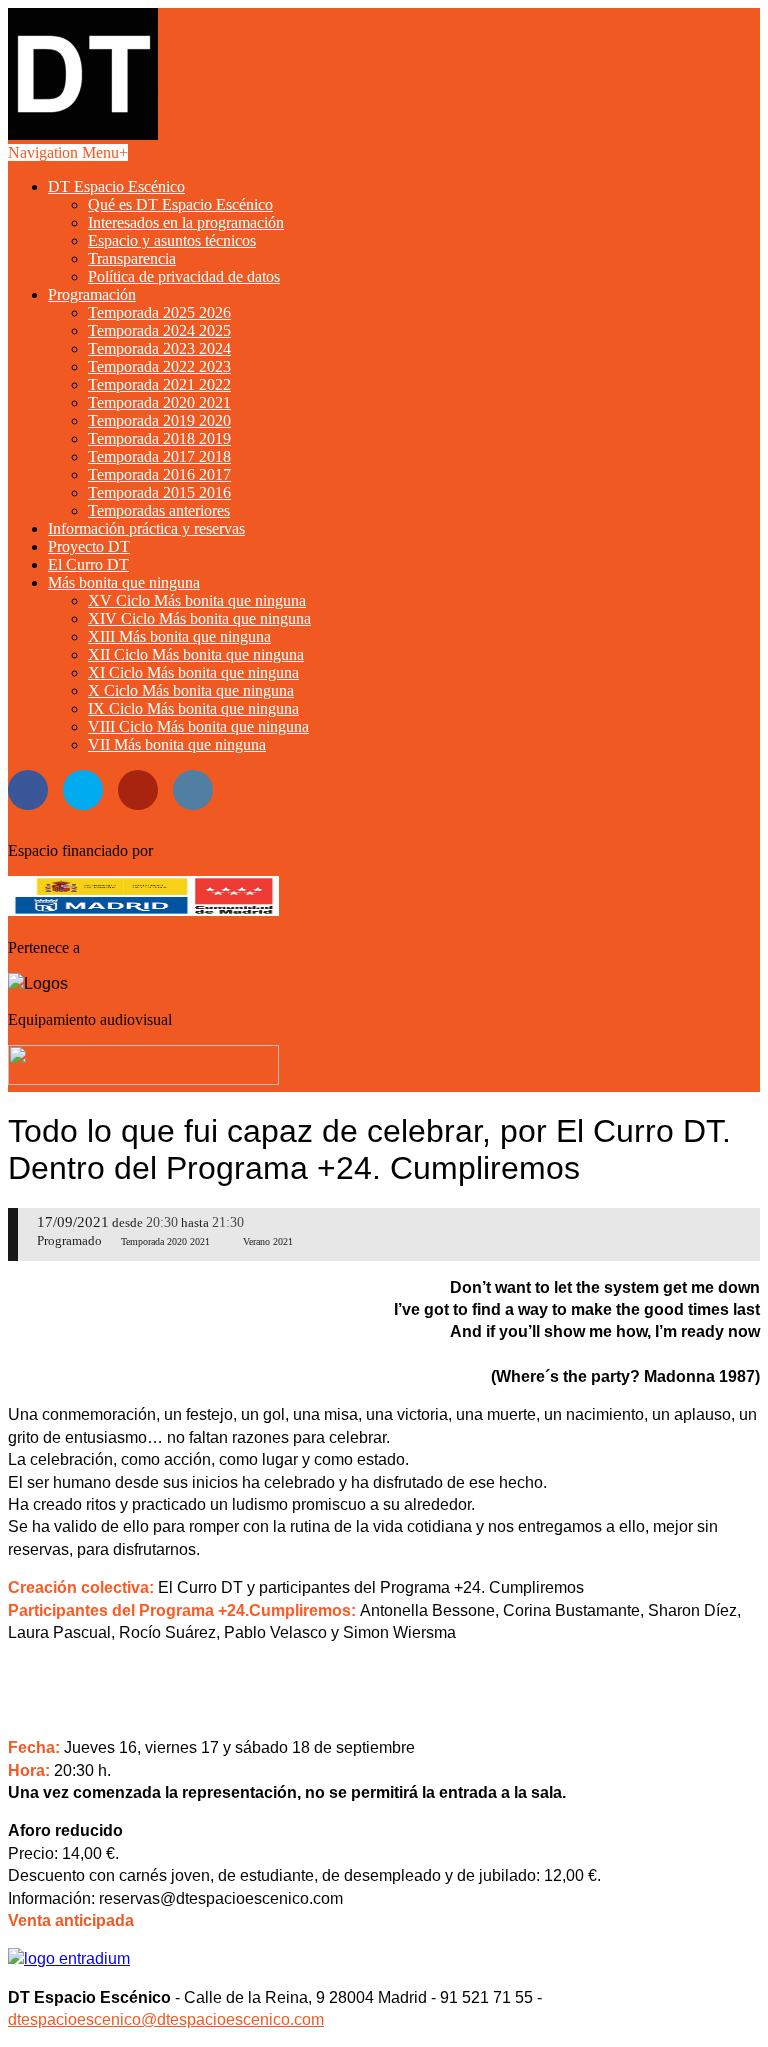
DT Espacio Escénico (116, 186)
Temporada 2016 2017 (159, 474)
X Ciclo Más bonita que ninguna (191, 690)
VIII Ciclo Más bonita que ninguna (198, 726)
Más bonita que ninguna (124, 582)
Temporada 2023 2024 (159, 348)
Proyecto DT (89, 546)
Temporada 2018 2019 (159, 438)
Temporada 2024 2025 (159, 330)
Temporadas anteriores (159, 510)
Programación (92, 294)
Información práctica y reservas (146, 528)
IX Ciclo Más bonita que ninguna (193, 708)
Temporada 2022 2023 (159, 366)
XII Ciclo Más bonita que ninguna (196, 654)
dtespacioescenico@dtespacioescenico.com (166, 2019)
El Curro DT (88, 564)
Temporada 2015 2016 (159, 492)
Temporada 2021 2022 (159, 384)
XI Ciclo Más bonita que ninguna (193, 672)
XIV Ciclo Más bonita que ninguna (199, 618)
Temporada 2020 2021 (159, 402)
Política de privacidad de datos (184, 276)
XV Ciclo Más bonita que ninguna (197, 600)
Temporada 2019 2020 (159, 420)
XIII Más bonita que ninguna (179, 636)
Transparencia (132, 258)
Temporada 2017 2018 (159, 456)
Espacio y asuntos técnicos (172, 240)
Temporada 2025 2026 (159, 312)
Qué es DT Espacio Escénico (180, 204)
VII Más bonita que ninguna (177, 744)
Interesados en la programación (186, 222)
